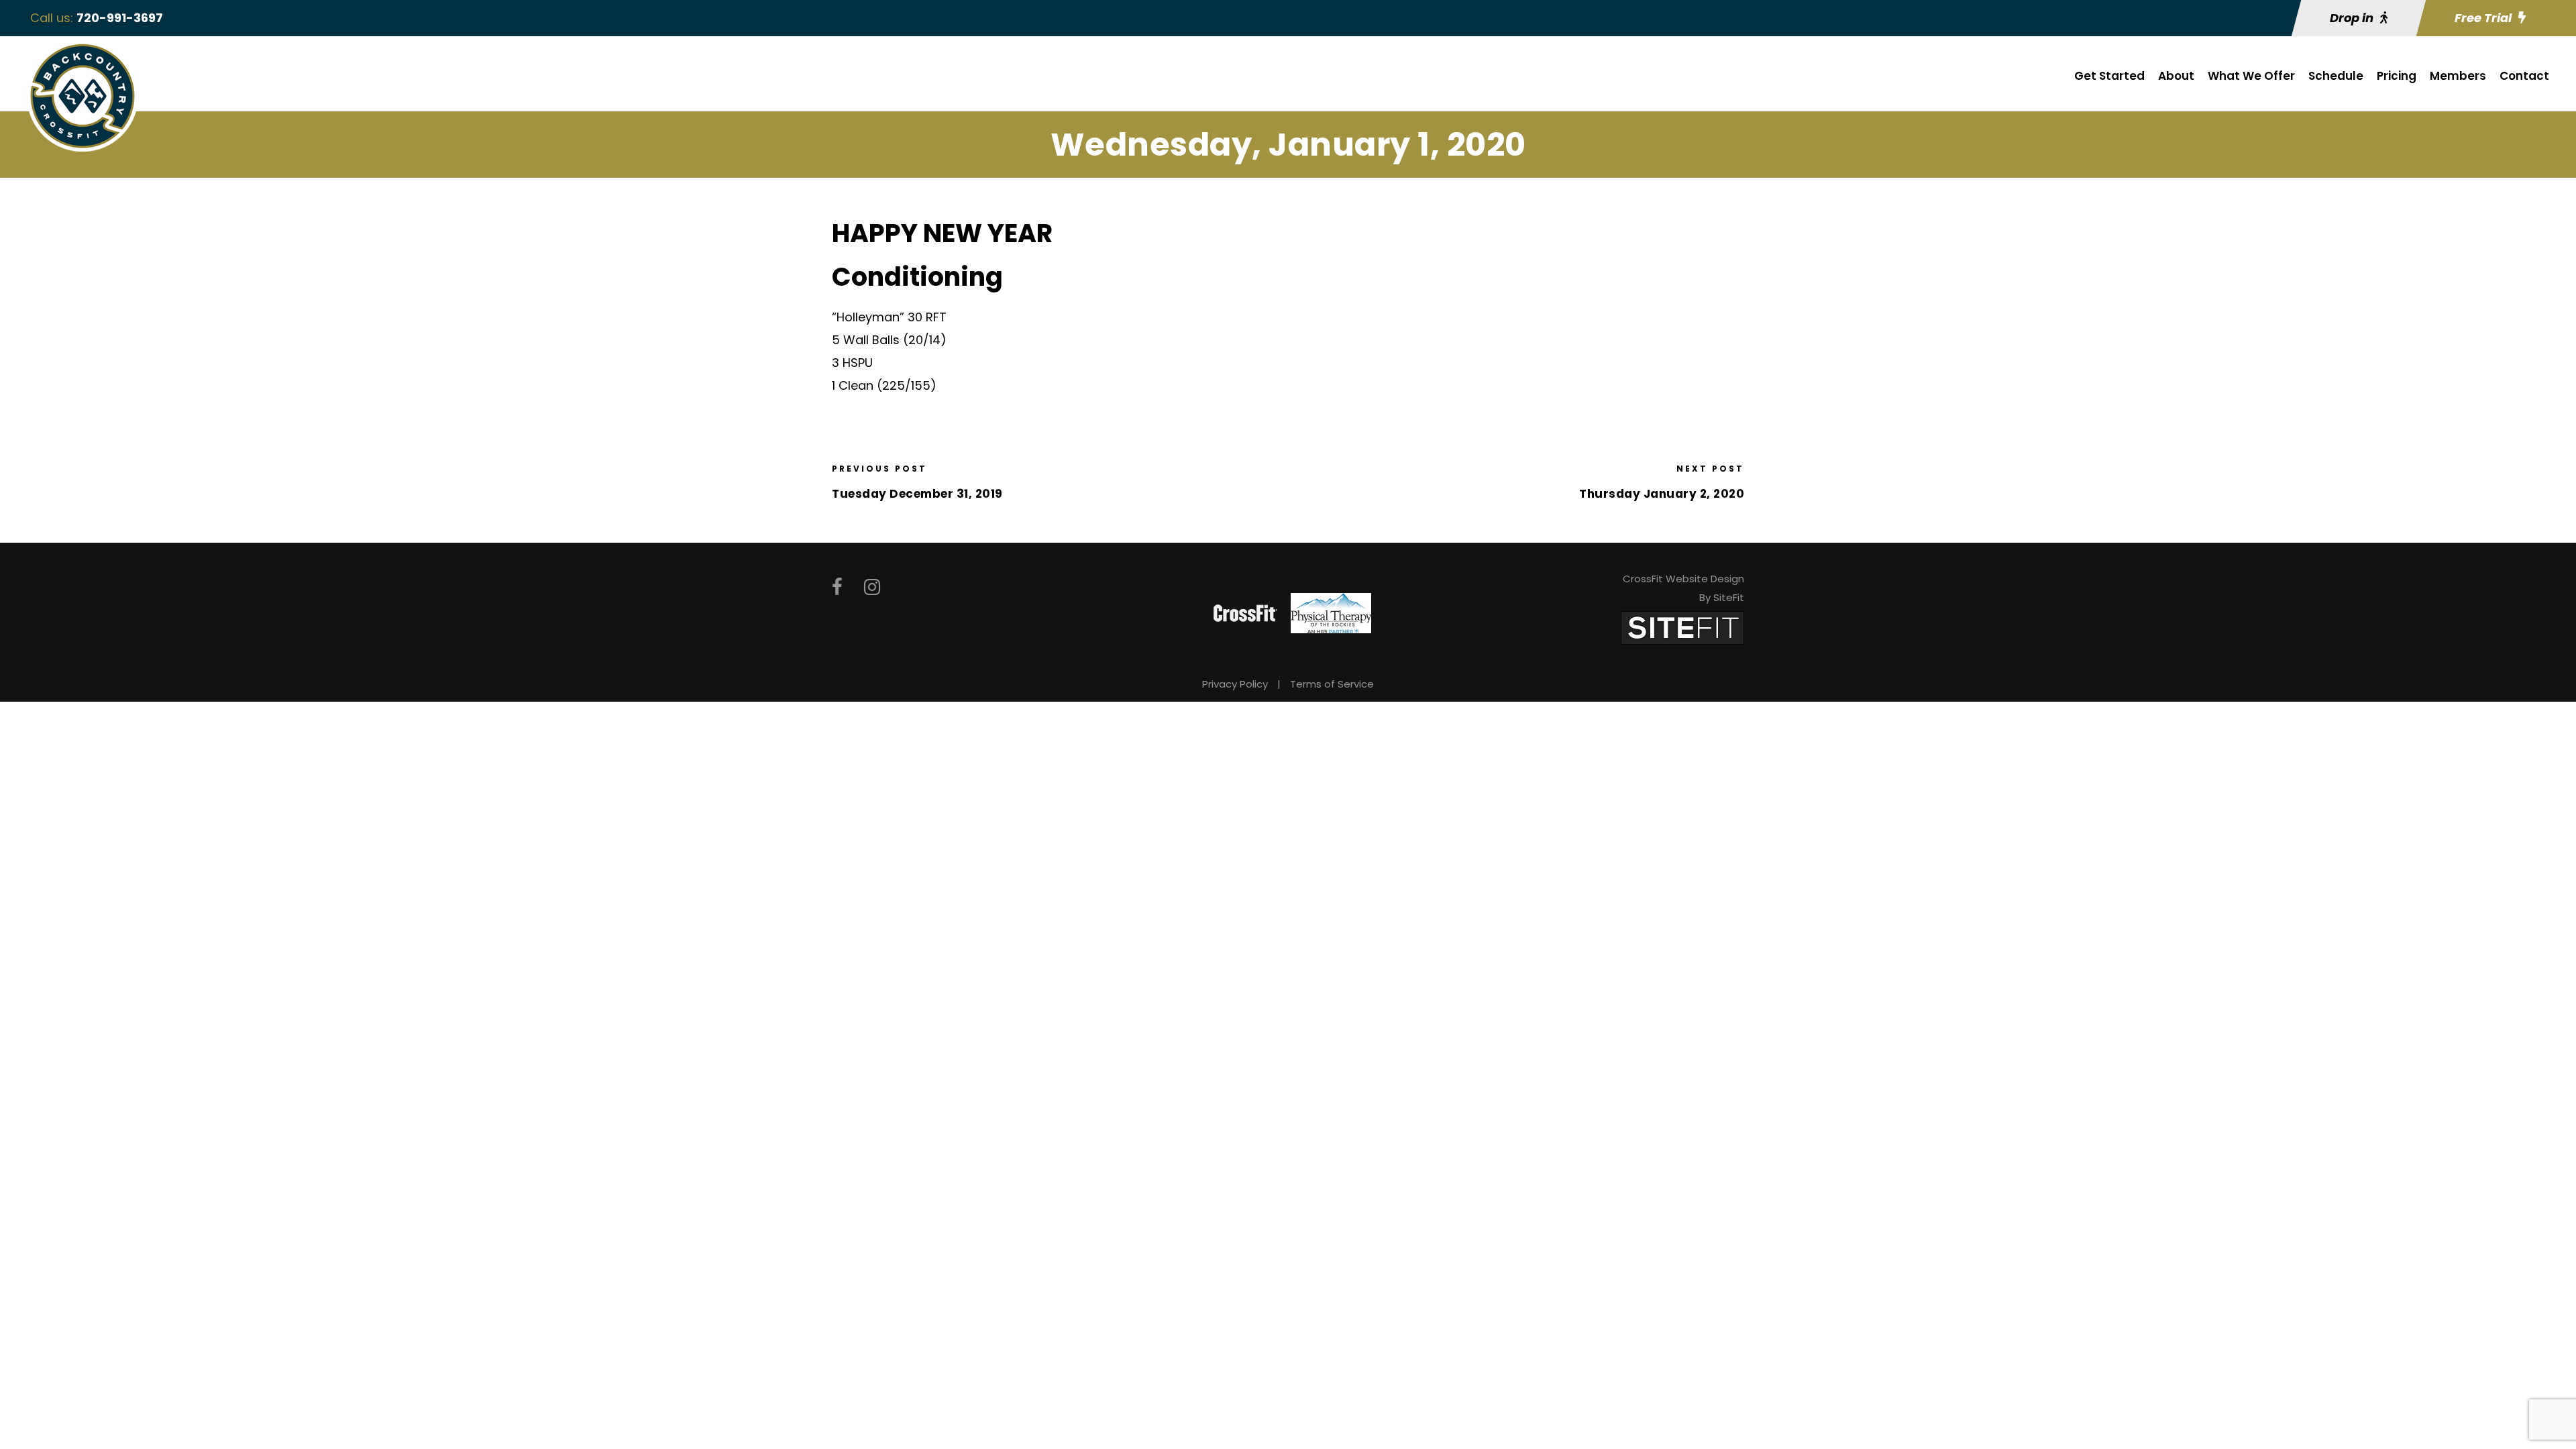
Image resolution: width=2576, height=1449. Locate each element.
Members (2458, 76)
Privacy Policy (1235, 684)
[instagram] (872, 587)
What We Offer (2251, 76)
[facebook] (837, 587)
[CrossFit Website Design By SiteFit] (1682, 627)
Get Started (2109, 76)
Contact (2524, 76)
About (2176, 76)
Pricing (2397, 76)
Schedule (2336, 76)
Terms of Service (1332, 684)
